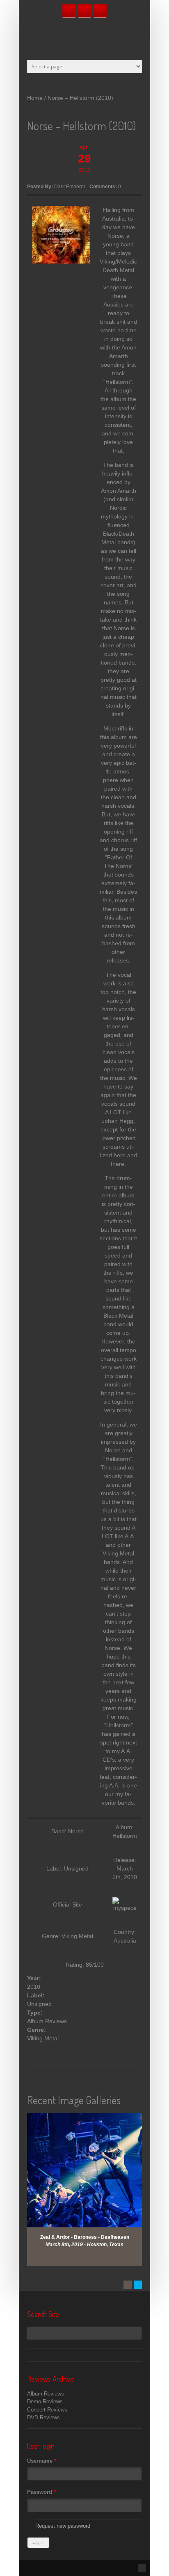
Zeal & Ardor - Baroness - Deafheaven (85, 2237)
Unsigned (39, 2004)
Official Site (67, 1904)
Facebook (69, 11)
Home (35, 98)
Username (42, 2461)
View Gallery (89, 2124)
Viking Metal (43, 2038)
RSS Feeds (100, 11)
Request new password (63, 2526)
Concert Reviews (47, 2410)
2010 (34, 1987)
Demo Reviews (45, 2401)
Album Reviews (47, 2021)
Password (41, 2492)
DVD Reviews (43, 2417)
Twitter (84, 11)
